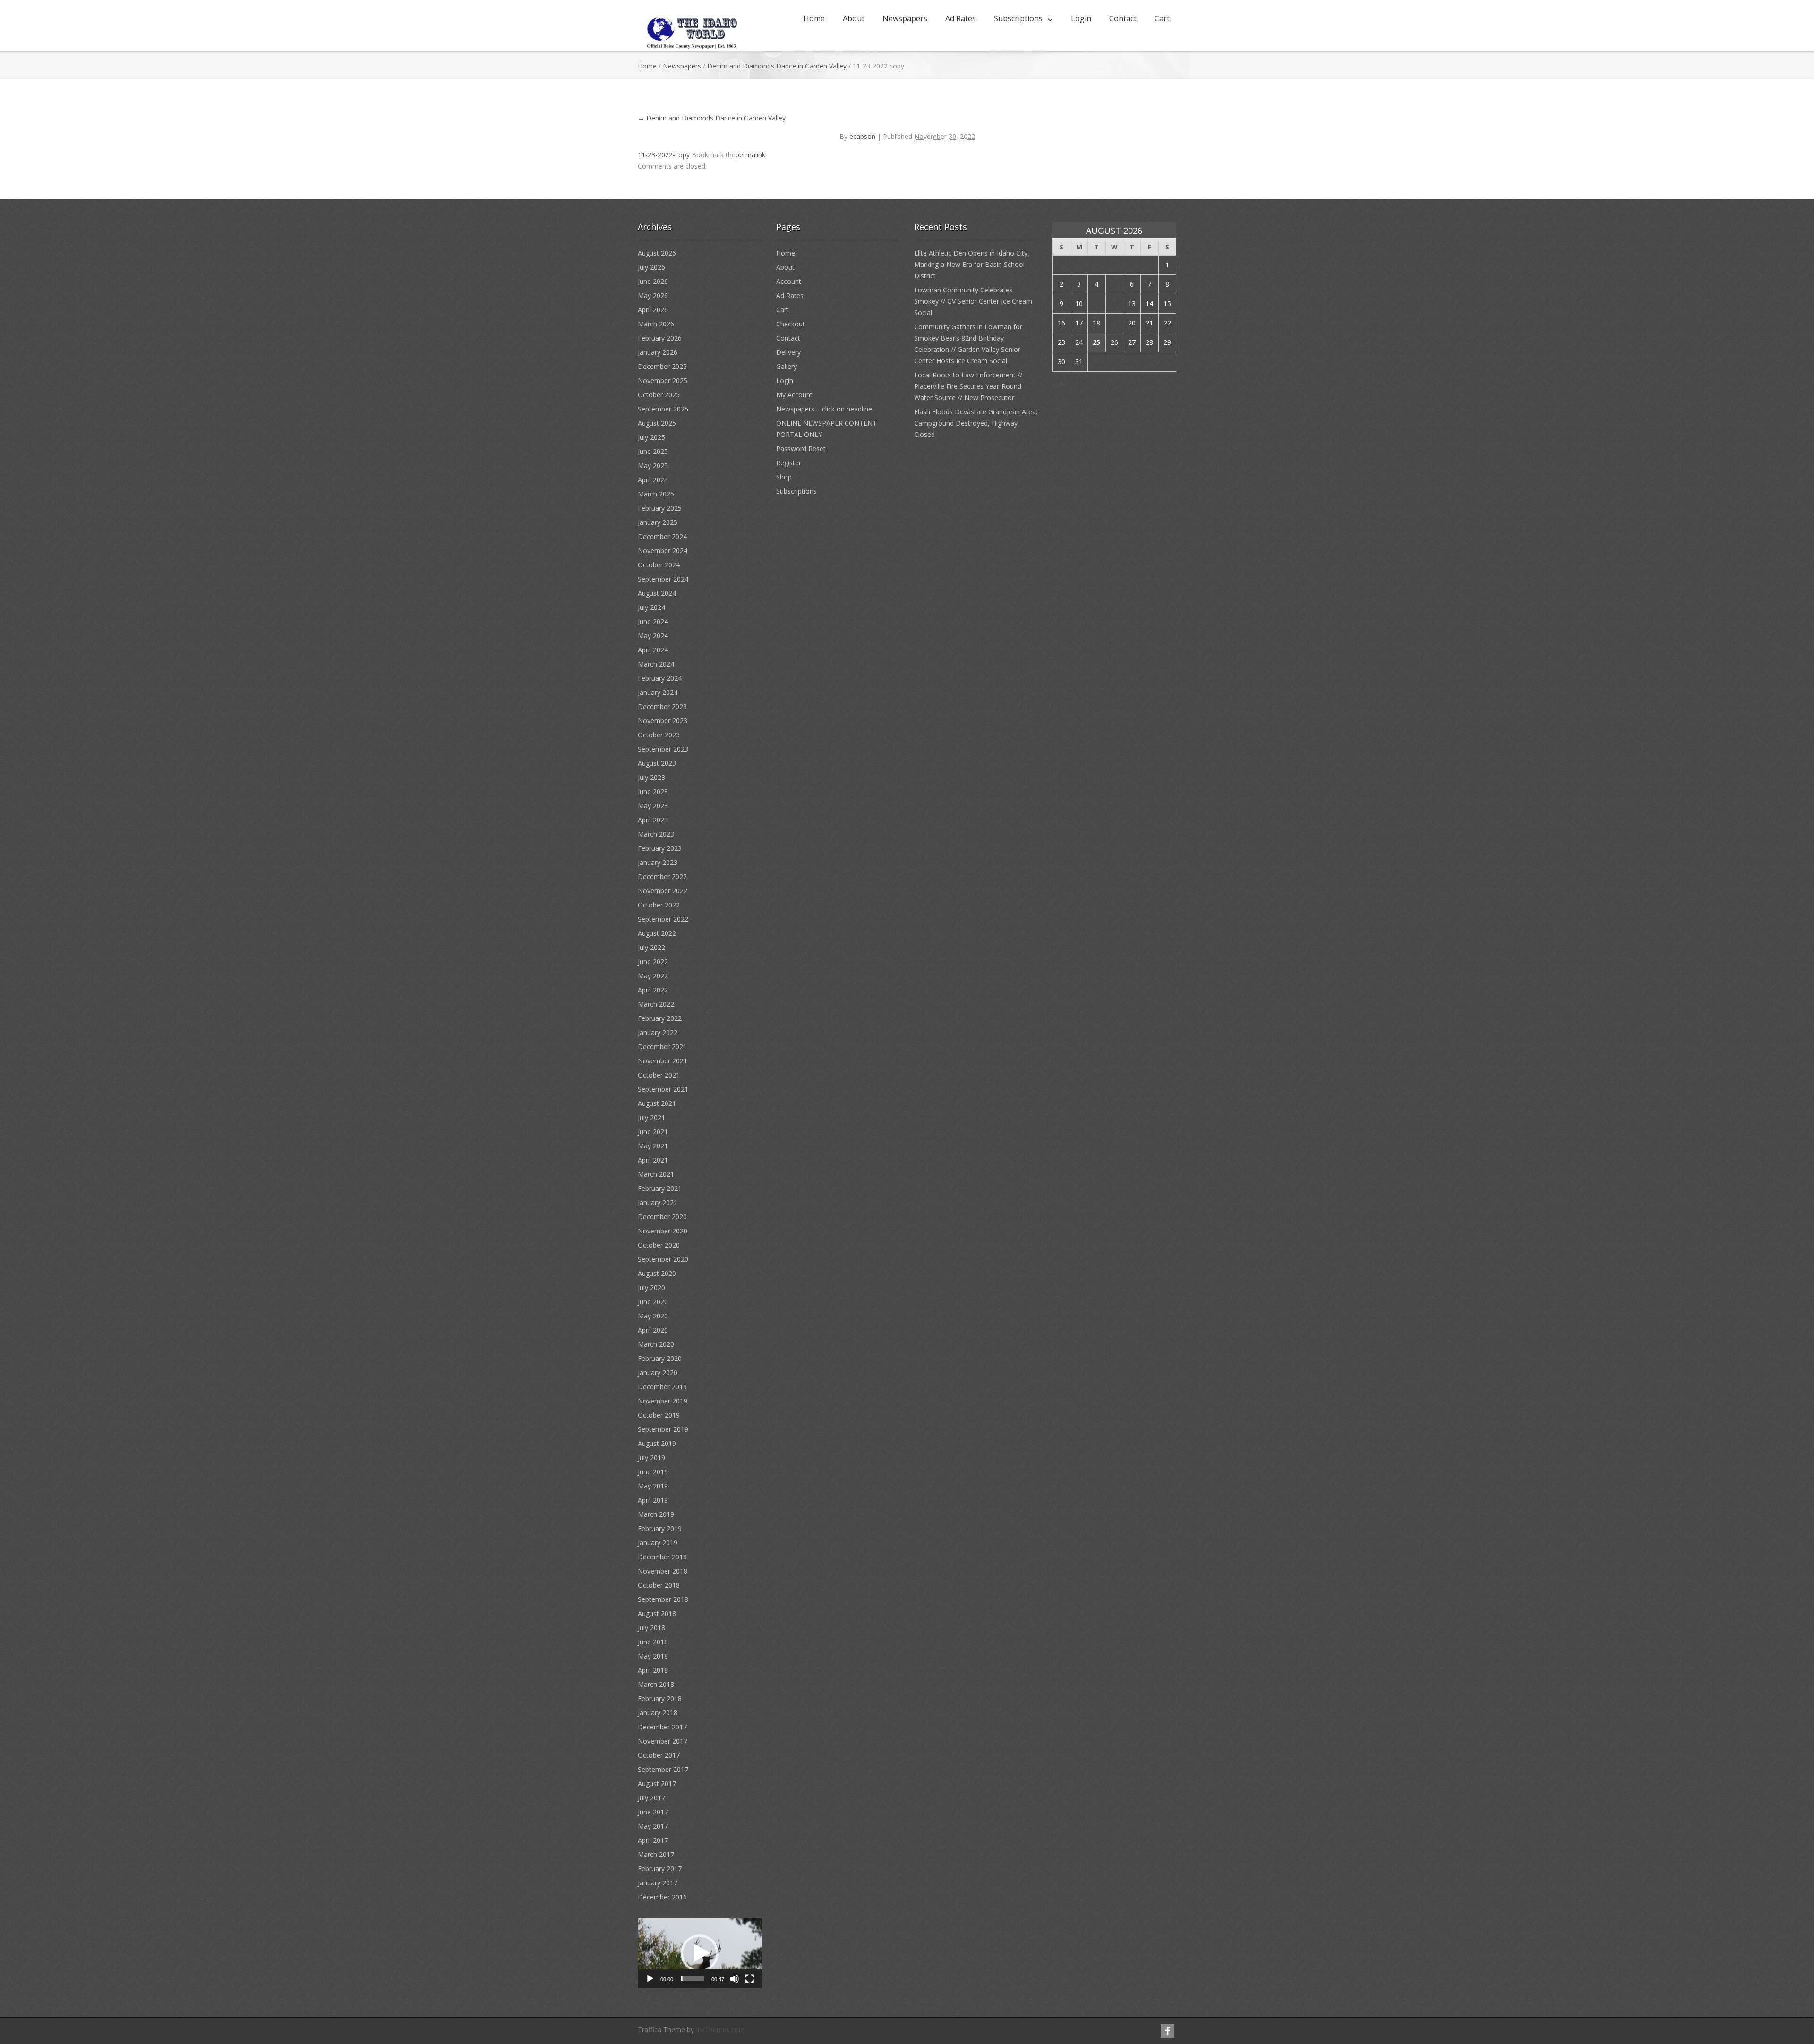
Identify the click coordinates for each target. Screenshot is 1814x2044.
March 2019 (656, 1514)
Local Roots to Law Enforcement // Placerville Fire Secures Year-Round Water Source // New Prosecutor (968, 386)
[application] (700, 1953)
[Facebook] (1168, 2031)
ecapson (862, 136)
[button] (700, 1953)
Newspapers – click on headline (824, 409)
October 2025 (659, 395)
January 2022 (658, 1032)
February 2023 (660, 848)
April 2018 (653, 1670)
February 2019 (660, 1528)
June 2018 (653, 1642)
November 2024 (663, 551)
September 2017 (663, 1769)
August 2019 (657, 1443)
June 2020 (653, 1302)
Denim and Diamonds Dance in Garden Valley (777, 66)
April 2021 (653, 1160)
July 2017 (651, 1798)
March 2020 (656, 1344)
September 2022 (663, 919)
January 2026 (658, 352)
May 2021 (653, 1146)
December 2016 (662, 1897)
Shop (784, 477)
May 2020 (653, 1316)
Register (789, 463)
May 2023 (653, 806)
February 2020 (660, 1358)
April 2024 (653, 650)
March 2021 (656, 1174)
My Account (794, 395)
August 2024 (657, 593)
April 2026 (653, 310)
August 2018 (657, 1613)
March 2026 (656, 324)
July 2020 (651, 1287)
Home (814, 18)
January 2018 (658, 1713)
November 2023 (663, 721)
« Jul (1059, 384)
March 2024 (656, 664)
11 (1096, 304)
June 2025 (653, 451)
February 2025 (660, 508)
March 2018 (656, 1684)
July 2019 (651, 1458)
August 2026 (657, 253)
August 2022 (657, 933)
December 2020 (662, 1217)
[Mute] (735, 1979)
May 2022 (653, 976)
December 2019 (662, 1387)
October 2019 (659, 1415)
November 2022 (663, 891)
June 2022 (653, 962)
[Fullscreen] (750, 1979)
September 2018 (663, 1599)
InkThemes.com (720, 2030)
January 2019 (658, 1543)
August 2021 (657, 1103)
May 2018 (653, 1656)
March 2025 (656, 494)
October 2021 (659, 1075)
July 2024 (651, 607)
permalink (750, 155)
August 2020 (657, 1273)
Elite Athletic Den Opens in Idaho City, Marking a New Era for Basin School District (972, 264)
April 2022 (653, 990)
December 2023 (662, 706)
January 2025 (658, 522)
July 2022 (651, 947)
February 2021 (660, 1188)
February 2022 (660, 1018)
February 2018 (660, 1698)
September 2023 (663, 749)
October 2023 (659, 735)
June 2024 (653, 621)
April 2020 (653, 1330)
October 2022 (659, 905)
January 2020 (658, 1373)
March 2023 (656, 834)
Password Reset (801, 449)
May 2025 (653, 466)
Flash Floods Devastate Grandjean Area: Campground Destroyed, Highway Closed (976, 423)
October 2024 (659, 565)
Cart (1162, 18)
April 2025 (653, 480)
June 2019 (653, 1472)
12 (1114, 304)
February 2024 (660, 678)
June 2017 (653, 1812)
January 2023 (658, 862)
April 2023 (653, 820)
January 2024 (658, 692)
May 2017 (653, 1826)
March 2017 (656, 1854)
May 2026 (653, 295)
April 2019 (653, 1500)
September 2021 (663, 1089)
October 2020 (659, 1245)
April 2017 (653, 1840)
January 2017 (658, 1883)
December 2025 (662, 366)
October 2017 (659, 1755)
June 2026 (653, 281)
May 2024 (653, 636)
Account (789, 281)
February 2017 (660, 1869)
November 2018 (663, 1571)
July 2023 (651, 777)
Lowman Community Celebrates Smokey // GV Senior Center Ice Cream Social (973, 301)
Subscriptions (1018, 18)
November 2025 (663, 381)
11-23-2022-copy (664, 155)
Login (1081, 18)
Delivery (788, 352)
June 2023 (653, 791)
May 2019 (653, 1486)
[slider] (692, 1979)
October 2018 (659, 1585)
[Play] (650, 1979)
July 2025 (651, 437)
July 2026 (651, 267)
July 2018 (651, 1628)
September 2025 (663, 409)
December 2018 (662, 1557)
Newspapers (905, 18)
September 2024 (663, 579)
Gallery (787, 366)
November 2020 (663, 1231)
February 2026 (660, 338)
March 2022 (656, 1004)
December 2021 (662, 1047)
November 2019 (663, 1401)
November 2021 (663, 1061)
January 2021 (658, 1202)
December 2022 (662, 877)
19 (1114, 323)
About (854, 18)
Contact (1123, 18)
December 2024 (662, 536)
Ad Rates (961, 18)
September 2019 (663, 1429)
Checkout (791, 324)
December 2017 (662, 1727)
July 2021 (651, 1117)
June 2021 (653, 1132)
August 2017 (657, 1783)
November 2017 (663, 1741)
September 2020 (663, 1259)
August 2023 (657, 763)
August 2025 (657, 423)
